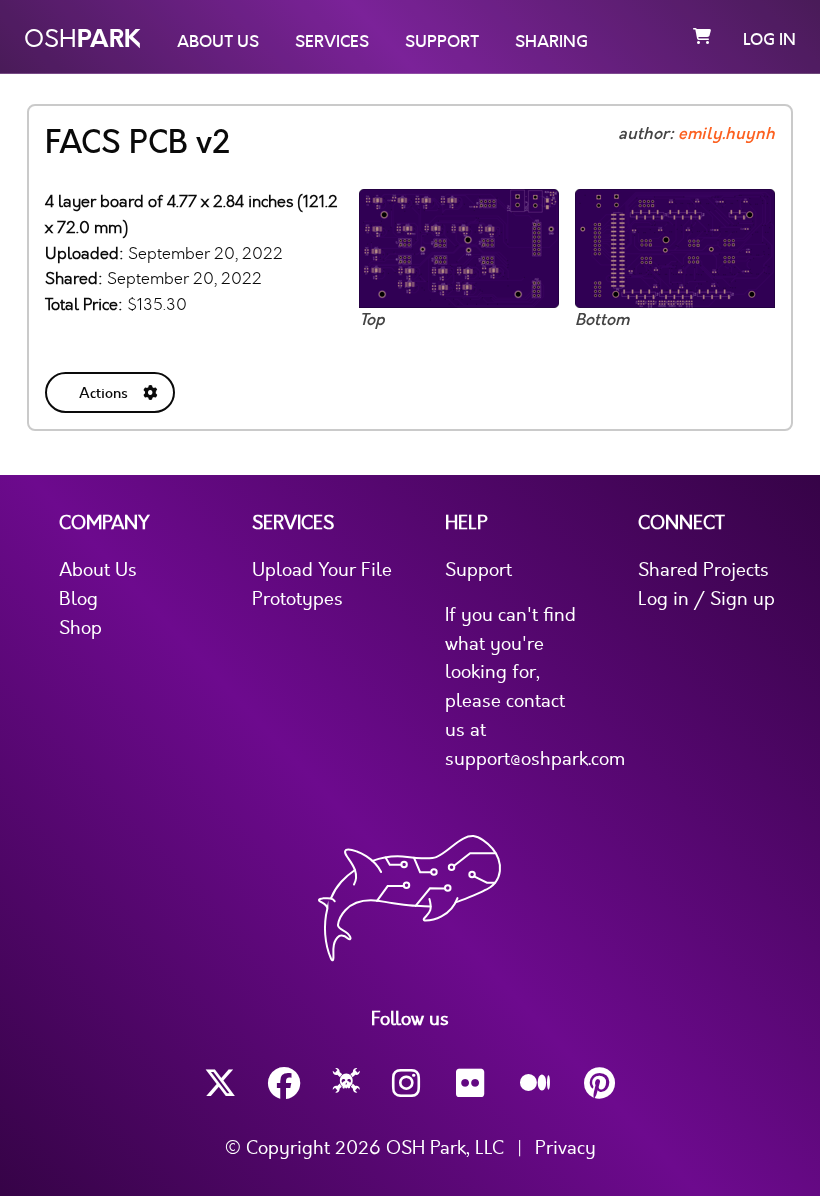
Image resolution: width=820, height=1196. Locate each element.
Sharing (551, 42)
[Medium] (536, 1084)
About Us (218, 42)
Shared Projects (703, 570)
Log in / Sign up (706, 599)
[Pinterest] (600, 1083)
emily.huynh (726, 134)
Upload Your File (322, 570)
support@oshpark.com (535, 759)
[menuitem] (112, 388)
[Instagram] (408, 1083)
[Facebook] (284, 1083)
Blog (78, 599)
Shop (80, 628)
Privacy (565, 1148)
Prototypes (297, 599)
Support (442, 42)
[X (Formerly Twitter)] (220, 1083)
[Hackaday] (346, 1084)
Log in (769, 40)
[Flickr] (472, 1083)
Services (332, 42)
